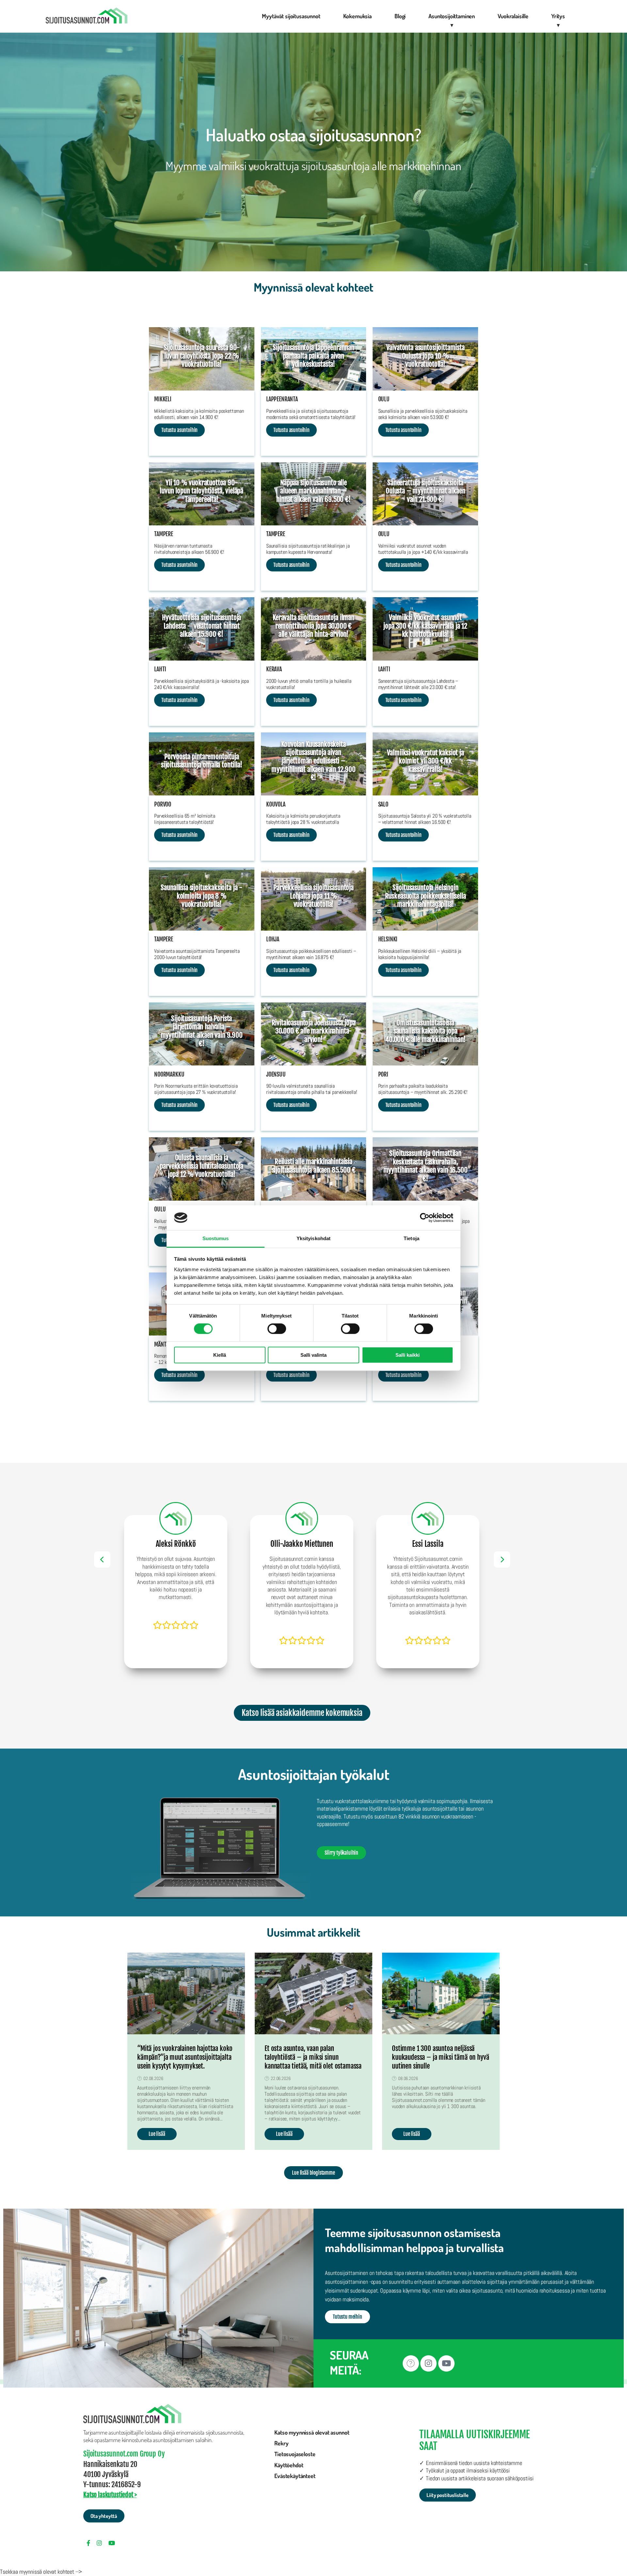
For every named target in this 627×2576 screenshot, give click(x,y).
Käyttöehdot (289, 2465)
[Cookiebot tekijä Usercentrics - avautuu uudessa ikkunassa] (425, 1218)
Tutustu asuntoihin (179, 430)
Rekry (281, 2443)
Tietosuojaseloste (295, 2454)
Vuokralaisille (513, 16)
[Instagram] (428, 2363)
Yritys (558, 16)
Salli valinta (313, 1355)
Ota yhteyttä (104, 2516)
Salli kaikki (408, 1355)
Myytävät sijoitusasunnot (291, 16)
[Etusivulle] (87, 16)
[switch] (277, 1329)
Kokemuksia (357, 16)
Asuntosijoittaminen (452, 16)
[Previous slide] (102, 1560)
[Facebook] (411, 2363)
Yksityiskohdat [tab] (313, 1239)
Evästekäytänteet (295, 2476)
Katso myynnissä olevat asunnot (312, 2432)
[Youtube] (446, 2363)
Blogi (400, 16)
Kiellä (220, 1355)
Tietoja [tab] (411, 1239)
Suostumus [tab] (216, 1239)
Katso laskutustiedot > (110, 2495)
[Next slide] (502, 1560)
